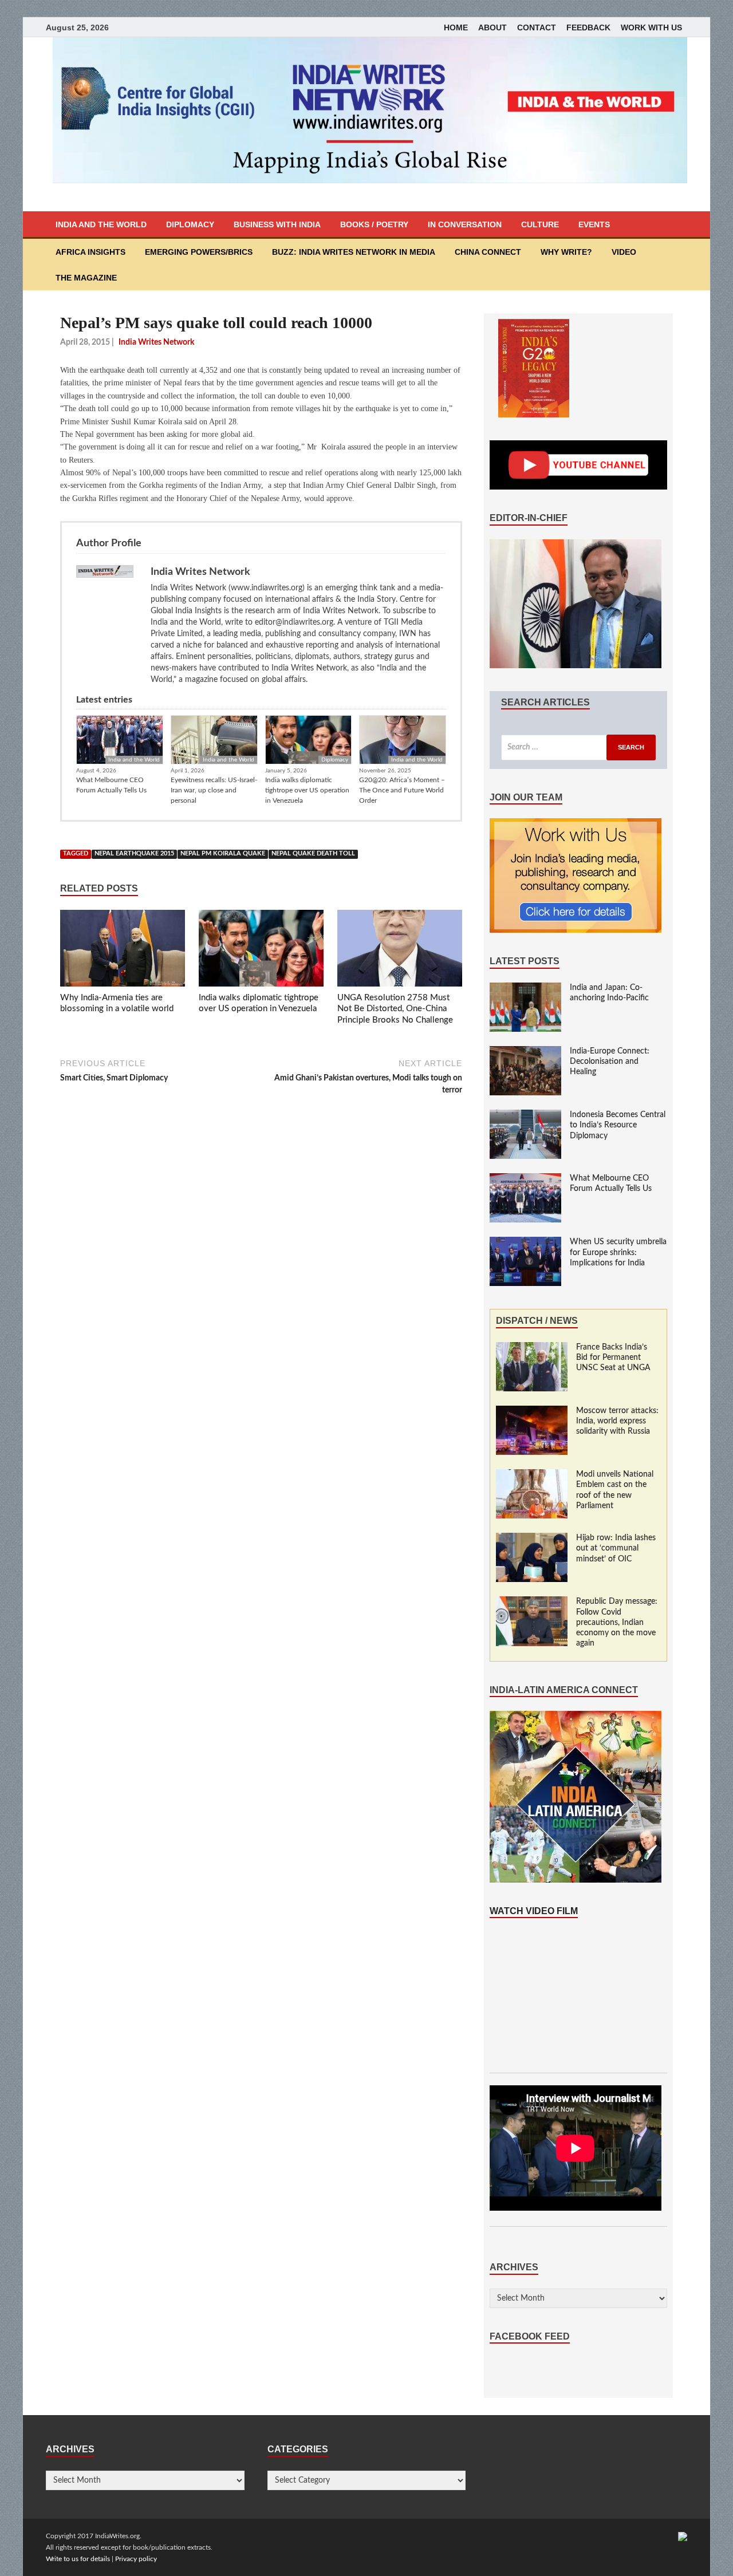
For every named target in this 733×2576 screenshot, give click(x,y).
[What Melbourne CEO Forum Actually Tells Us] (525, 1179)
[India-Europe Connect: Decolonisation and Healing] (525, 1052)
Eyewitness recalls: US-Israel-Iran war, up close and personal (214, 790)
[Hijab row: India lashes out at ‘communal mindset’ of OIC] (532, 1539)
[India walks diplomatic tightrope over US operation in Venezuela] (261, 950)
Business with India (277, 224)
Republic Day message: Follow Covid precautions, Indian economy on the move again (617, 1622)
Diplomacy (190, 224)
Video (624, 252)
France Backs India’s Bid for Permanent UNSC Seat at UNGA (613, 1358)
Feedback (588, 27)
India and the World (101, 224)
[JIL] (683, 2536)
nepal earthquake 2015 (134, 854)
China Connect (488, 252)
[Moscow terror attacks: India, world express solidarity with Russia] (532, 1411)
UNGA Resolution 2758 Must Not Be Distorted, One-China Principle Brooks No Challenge (395, 1009)
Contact (537, 27)
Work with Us (651, 27)
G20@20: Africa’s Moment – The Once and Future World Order (402, 790)
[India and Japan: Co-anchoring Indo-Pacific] (525, 988)
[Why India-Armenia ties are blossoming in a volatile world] (123, 950)
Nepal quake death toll (313, 854)
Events (594, 224)
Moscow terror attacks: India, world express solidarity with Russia (617, 1421)
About (492, 27)
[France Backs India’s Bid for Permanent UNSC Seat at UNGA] (532, 1348)
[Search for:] (578, 747)
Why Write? (566, 252)
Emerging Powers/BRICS (199, 252)
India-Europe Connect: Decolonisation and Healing (610, 1062)
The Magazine (86, 278)
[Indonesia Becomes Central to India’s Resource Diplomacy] (525, 1115)
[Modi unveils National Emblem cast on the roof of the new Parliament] (532, 1475)
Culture (540, 224)
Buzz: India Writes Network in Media (354, 252)
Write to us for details (78, 2559)
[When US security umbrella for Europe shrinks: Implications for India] (525, 1242)
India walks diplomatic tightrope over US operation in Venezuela (307, 790)
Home (456, 27)
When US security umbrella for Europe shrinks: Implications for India (618, 1252)
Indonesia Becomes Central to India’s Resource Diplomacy (618, 1125)
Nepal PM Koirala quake (223, 854)
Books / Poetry (374, 224)
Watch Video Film (534, 1911)
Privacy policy (136, 2559)
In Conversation (465, 224)
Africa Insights (90, 252)
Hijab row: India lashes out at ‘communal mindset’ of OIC (616, 1548)
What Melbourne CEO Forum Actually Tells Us (111, 785)
